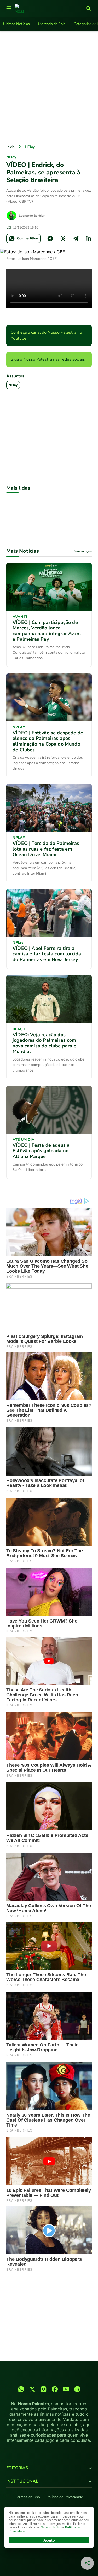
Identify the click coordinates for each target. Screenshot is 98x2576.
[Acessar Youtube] (66, 2389)
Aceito (49, 2540)
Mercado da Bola (52, 24)
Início (10, 147)
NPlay (30, 147)
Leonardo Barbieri (32, 216)
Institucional (22, 2481)
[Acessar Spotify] (77, 2389)
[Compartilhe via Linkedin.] (89, 238)
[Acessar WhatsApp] (21, 2389)
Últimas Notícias (16, 24)
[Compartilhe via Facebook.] (50, 238)
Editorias (17, 2468)
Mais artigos (83, 551)
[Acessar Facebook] (55, 2389)
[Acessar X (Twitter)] (32, 2389)
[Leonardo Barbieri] (11, 216)
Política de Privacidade (65, 2497)
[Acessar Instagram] (44, 2389)
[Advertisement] (49, 87)
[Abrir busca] (89, 8)
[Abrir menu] (9, 8)
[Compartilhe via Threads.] (63, 238)
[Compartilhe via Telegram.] (76, 238)
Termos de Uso (28, 2497)
